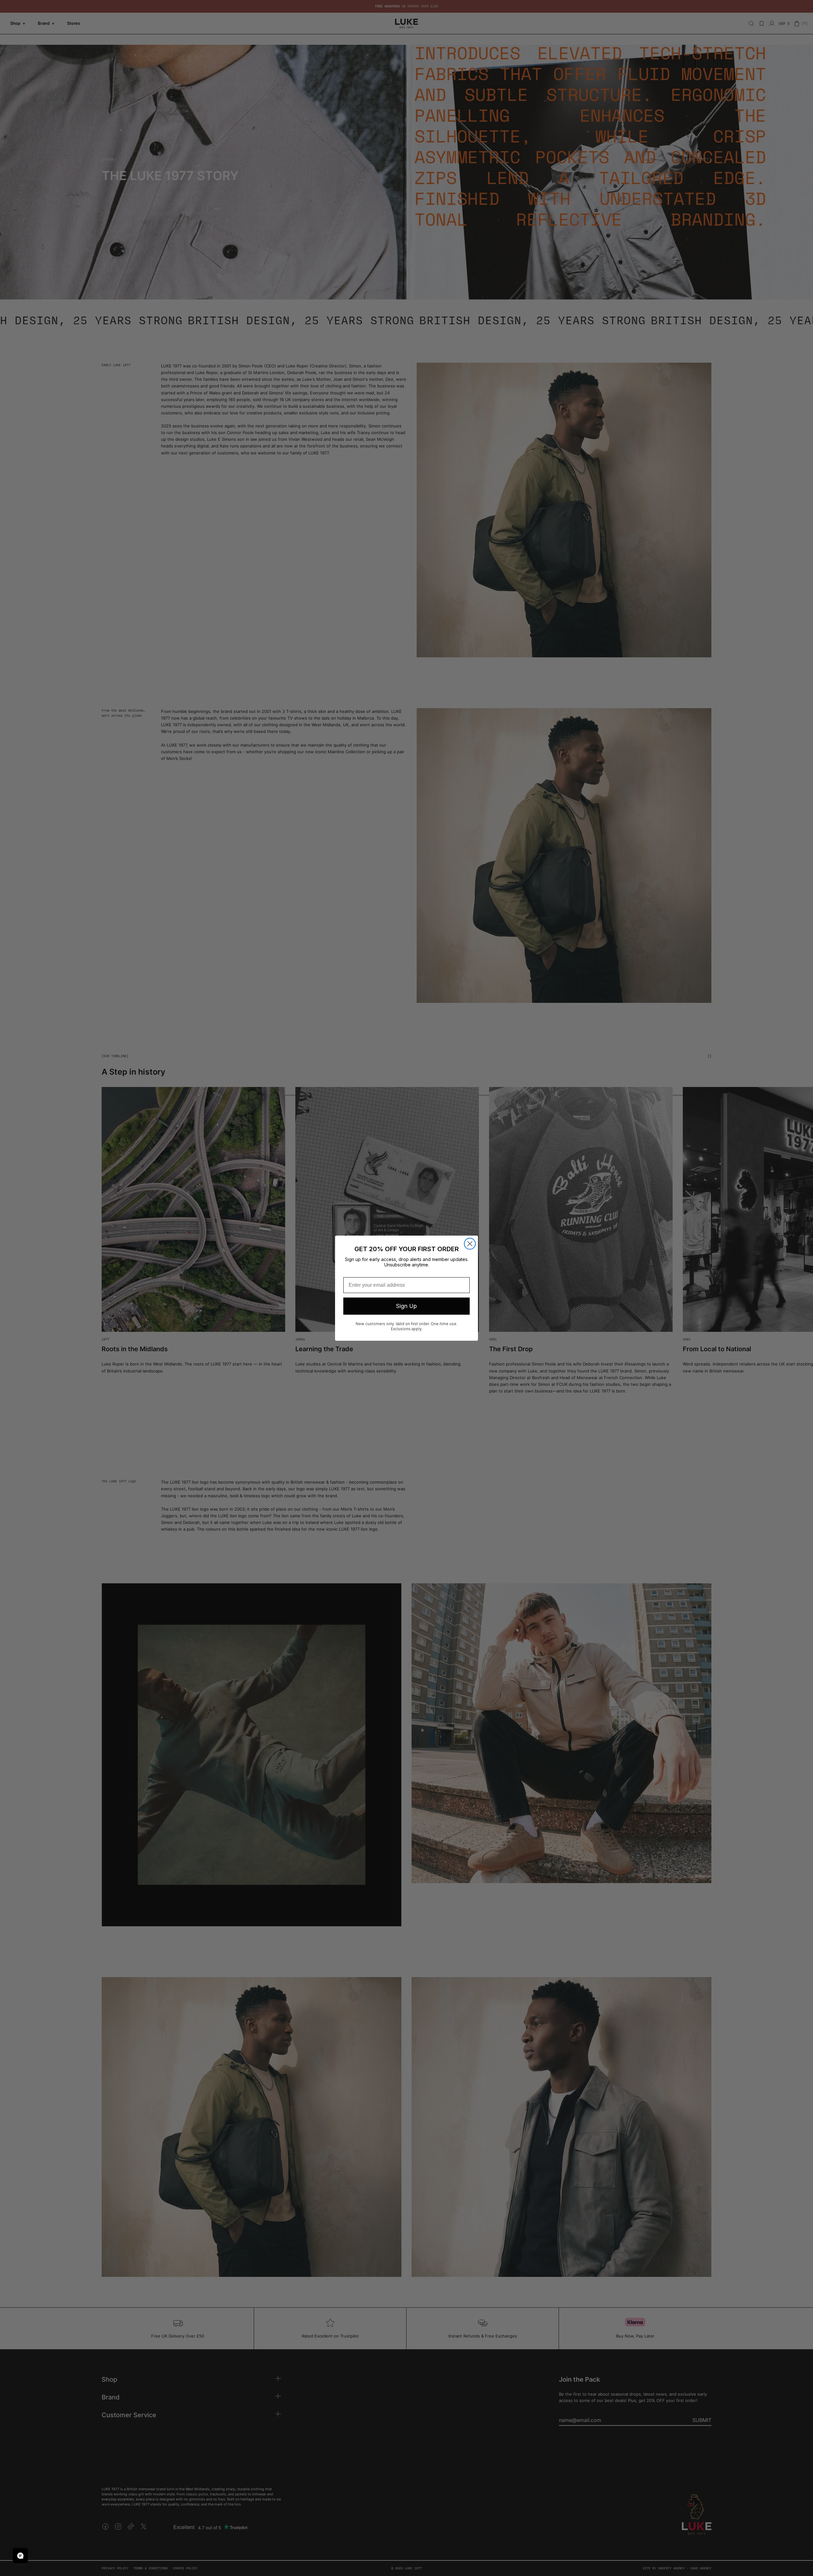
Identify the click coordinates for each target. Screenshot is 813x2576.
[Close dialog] (470, 1244)
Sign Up (406, 1306)
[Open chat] (20, 2556)
